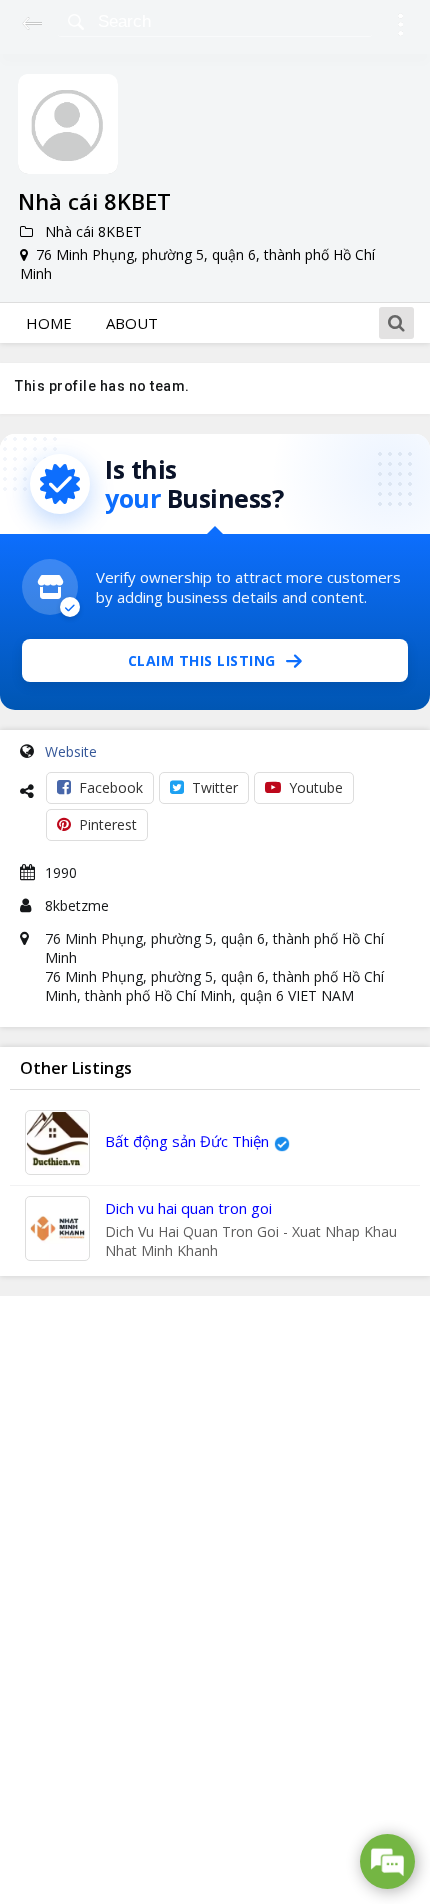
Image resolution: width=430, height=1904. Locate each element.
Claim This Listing (202, 660)
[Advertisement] (215, 1600)
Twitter (215, 787)
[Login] (400, 27)
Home (49, 323)
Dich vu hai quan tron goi (188, 1208)
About (132, 323)
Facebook (111, 787)
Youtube (316, 787)
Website (71, 751)
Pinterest (108, 824)
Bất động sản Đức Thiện (187, 1141)
